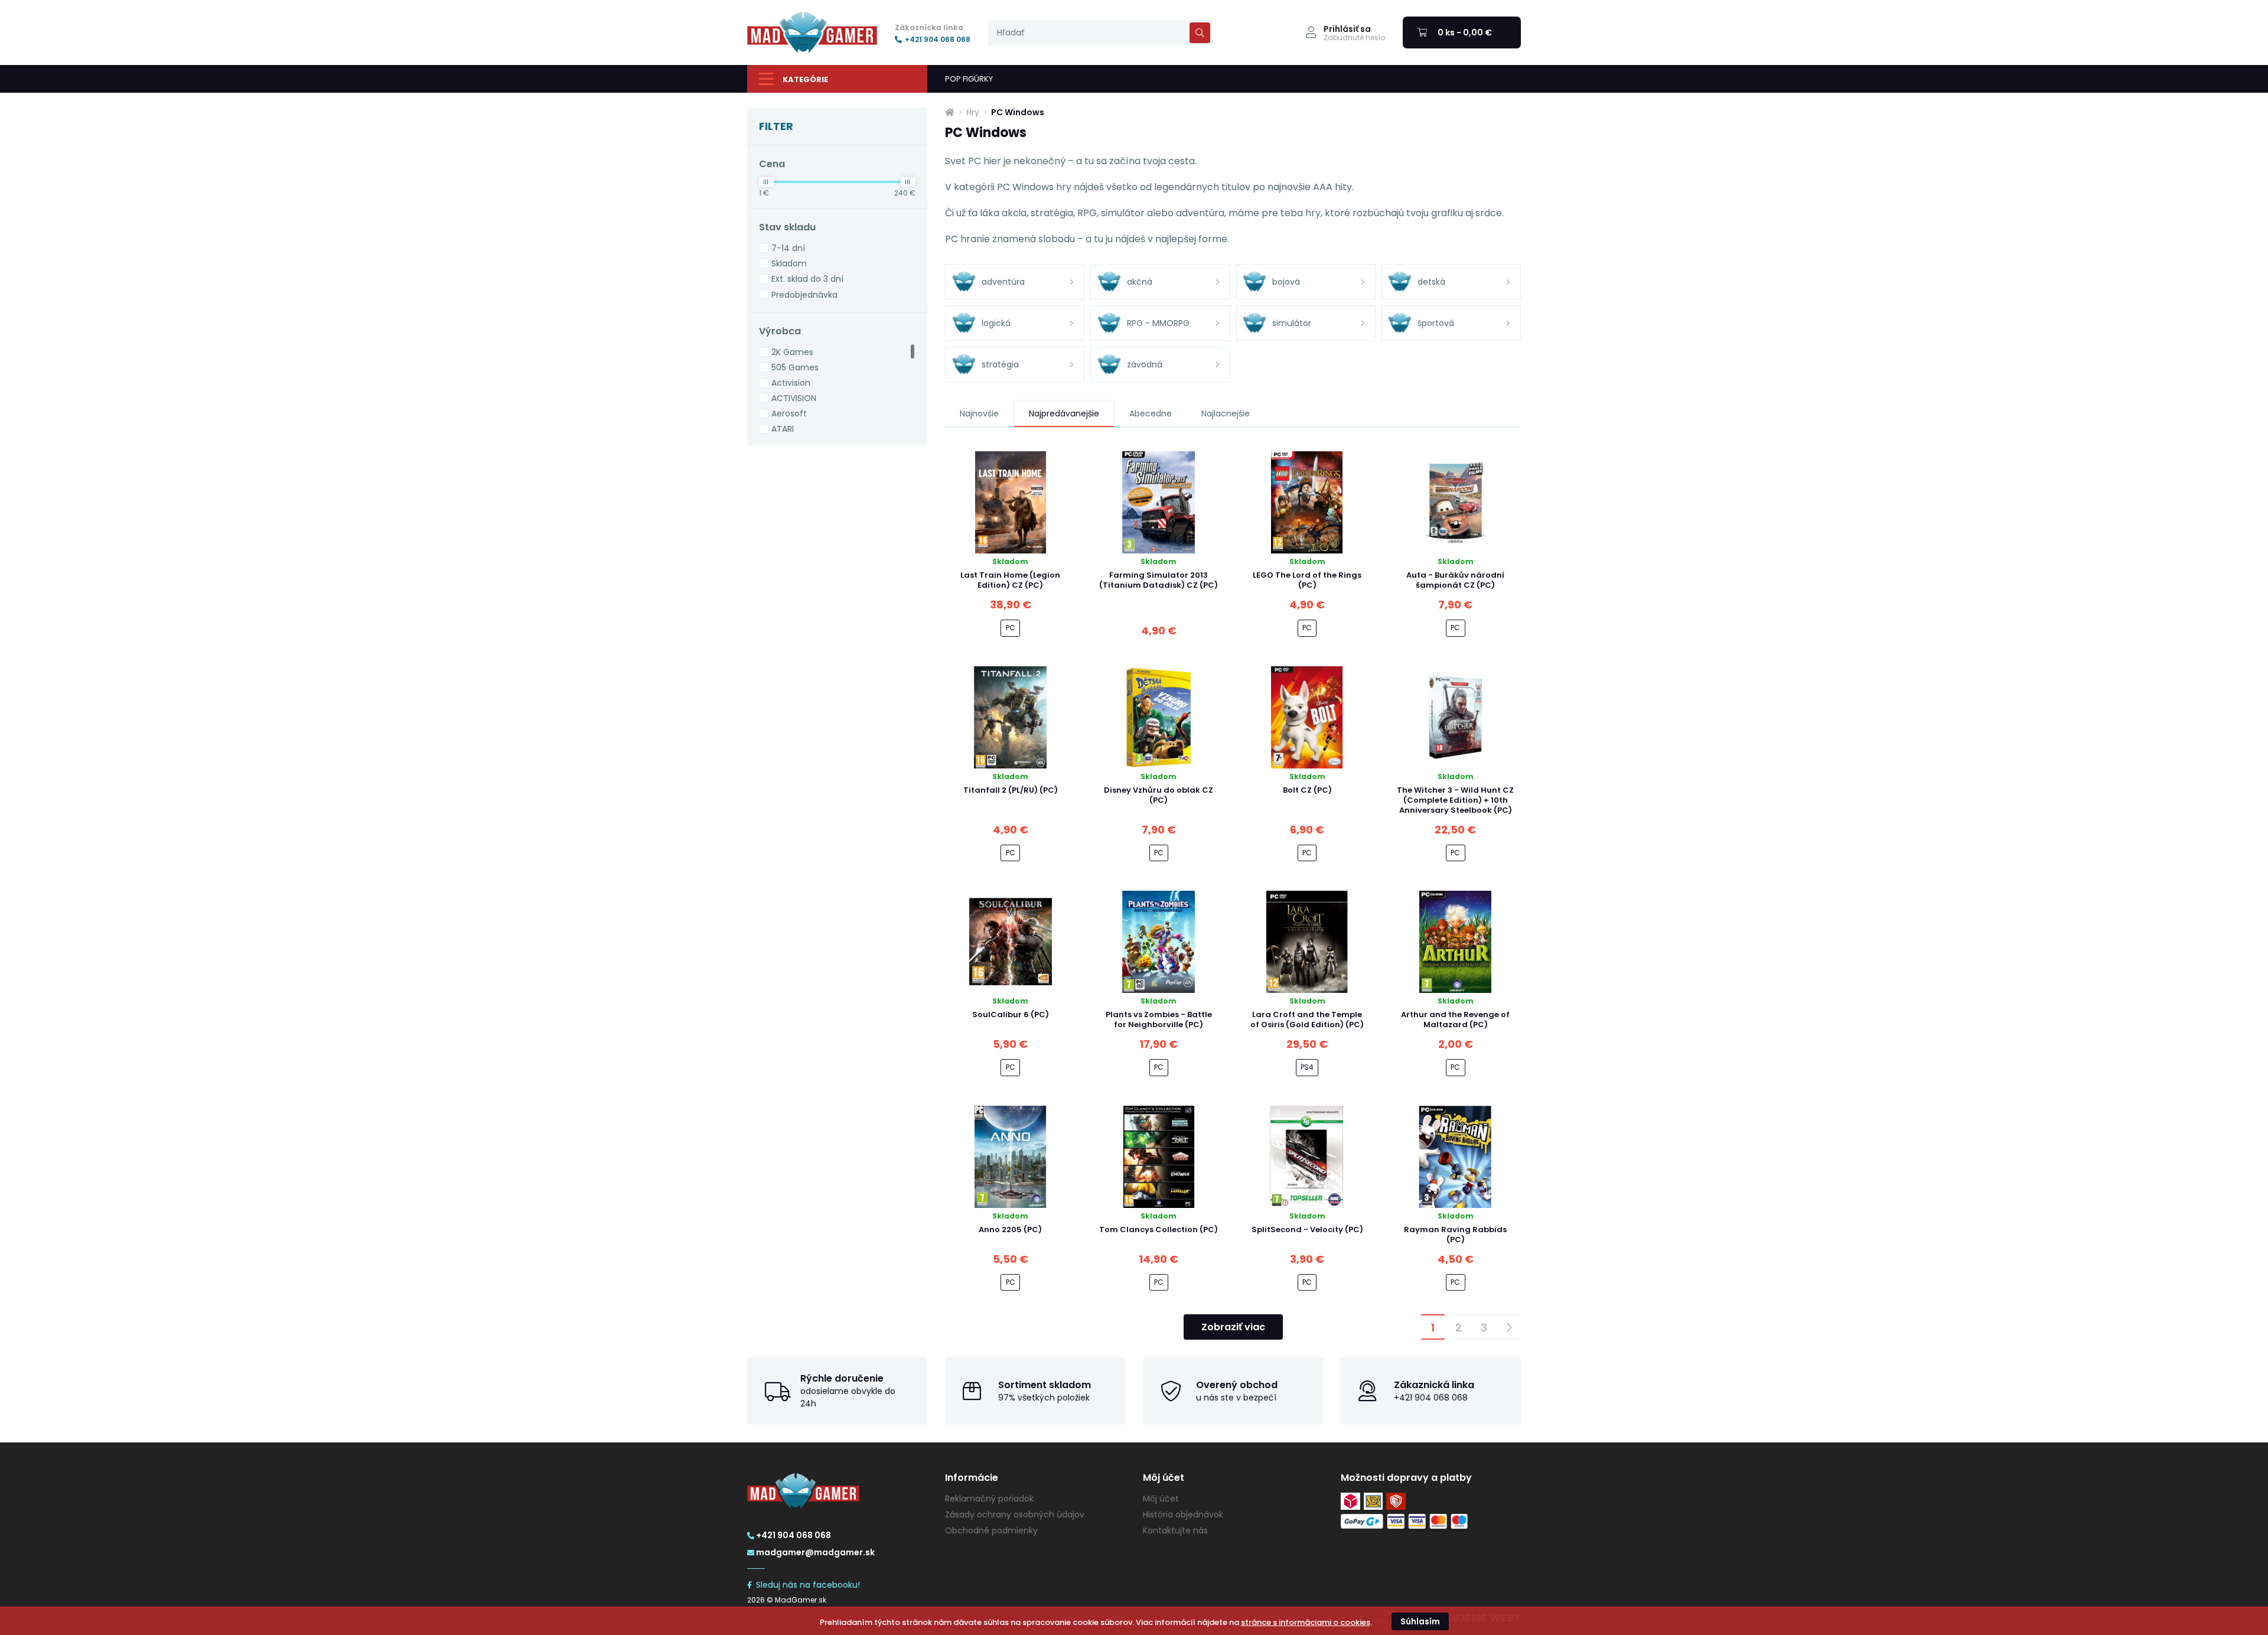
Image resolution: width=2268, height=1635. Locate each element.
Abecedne (1151, 413)
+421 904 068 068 (938, 40)
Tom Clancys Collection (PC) (1159, 1229)
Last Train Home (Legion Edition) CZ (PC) (1010, 580)
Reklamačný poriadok (989, 1499)
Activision (791, 383)
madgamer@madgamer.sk (815, 1552)
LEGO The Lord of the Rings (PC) (1307, 580)
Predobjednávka (804, 295)
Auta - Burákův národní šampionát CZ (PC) (1455, 580)
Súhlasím (1420, 1621)
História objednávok (1183, 1515)
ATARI (783, 429)
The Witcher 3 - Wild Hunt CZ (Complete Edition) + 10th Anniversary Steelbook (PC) (1455, 800)
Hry (973, 112)
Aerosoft (789, 413)
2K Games (792, 352)
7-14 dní (788, 248)
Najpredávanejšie (1064, 413)
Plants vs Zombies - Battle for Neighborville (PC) (1159, 1020)
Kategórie (805, 79)
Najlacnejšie (1226, 413)
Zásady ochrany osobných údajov (1015, 1515)
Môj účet (1161, 1499)
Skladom (789, 263)
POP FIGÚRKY (969, 79)
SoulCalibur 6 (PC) (1011, 1014)
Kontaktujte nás (1175, 1530)
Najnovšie (979, 413)
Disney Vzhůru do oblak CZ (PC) (1159, 795)
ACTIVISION (794, 398)
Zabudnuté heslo (1354, 38)
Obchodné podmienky (991, 1530)
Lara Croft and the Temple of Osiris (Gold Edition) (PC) (1307, 1020)
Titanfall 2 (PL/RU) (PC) (1011, 790)
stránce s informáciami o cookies (1306, 1622)
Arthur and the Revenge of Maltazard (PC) (1455, 1020)
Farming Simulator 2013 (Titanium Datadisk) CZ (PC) (1159, 580)
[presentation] (1100, 33)
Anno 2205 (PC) (1010, 1229)
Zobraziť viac (1233, 1327)
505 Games (795, 367)
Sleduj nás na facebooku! (808, 1585)
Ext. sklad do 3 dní (807, 279)
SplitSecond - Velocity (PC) (1307, 1229)
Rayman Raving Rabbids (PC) (1455, 1235)
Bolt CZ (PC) (1307, 790)
